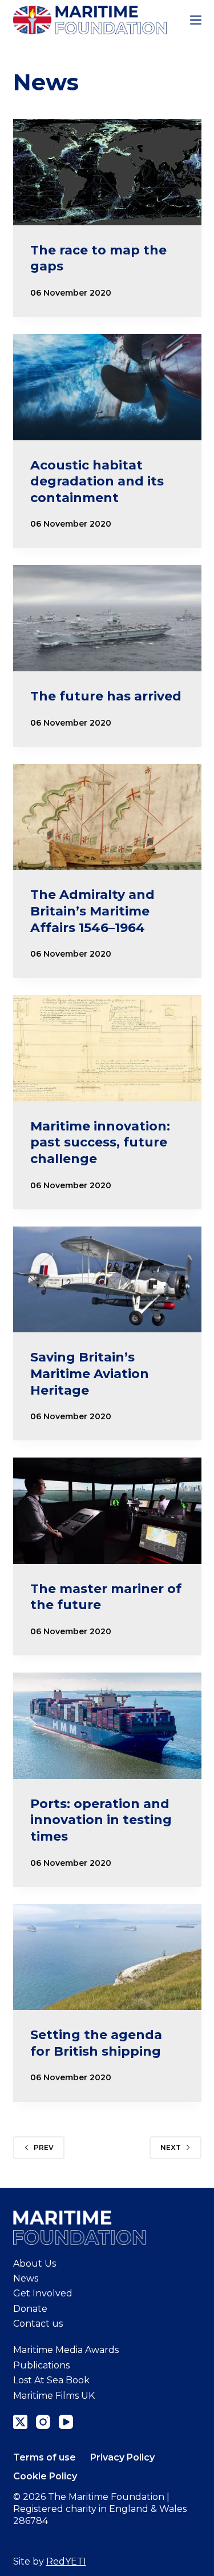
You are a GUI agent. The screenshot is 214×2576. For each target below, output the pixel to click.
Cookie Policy (45, 2476)
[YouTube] (66, 2422)
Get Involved (43, 2293)
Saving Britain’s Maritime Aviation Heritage (90, 1373)
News (26, 2278)
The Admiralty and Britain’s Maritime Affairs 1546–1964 (92, 911)
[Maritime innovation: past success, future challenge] (107, 1048)
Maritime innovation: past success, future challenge (100, 1142)
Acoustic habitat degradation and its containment (97, 481)
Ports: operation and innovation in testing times (101, 1820)
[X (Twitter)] (20, 2422)
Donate (30, 2309)
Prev (44, 2147)
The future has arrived (106, 696)
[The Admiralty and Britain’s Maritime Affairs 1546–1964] (107, 817)
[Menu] (196, 20)
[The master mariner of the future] (107, 1511)
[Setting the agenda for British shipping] (107, 1957)
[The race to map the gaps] (107, 172)
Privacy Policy (122, 2457)
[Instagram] (43, 2422)
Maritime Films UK (54, 2396)
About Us (35, 2264)
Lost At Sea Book (51, 2380)
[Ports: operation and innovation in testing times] (107, 1726)
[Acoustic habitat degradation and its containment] (107, 387)
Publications (41, 2365)
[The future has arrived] (107, 618)
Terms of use (45, 2457)
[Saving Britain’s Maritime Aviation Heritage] (107, 1280)
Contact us (38, 2324)
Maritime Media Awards (66, 2350)
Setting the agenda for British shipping (96, 2043)
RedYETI (66, 2561)
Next (171, 2147)
